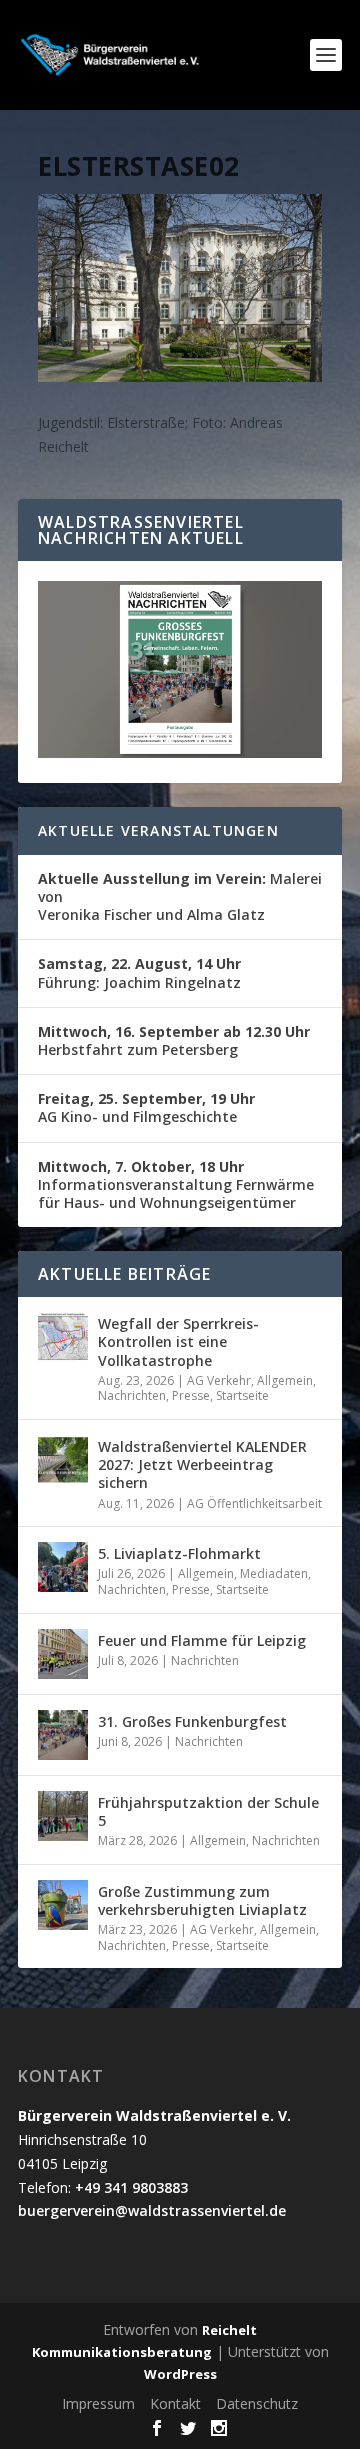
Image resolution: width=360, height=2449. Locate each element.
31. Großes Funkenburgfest (192, 1721)
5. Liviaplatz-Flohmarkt (179, 1553)
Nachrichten (132, 1395)
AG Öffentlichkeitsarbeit (254, 1503)
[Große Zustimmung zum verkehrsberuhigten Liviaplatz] (63, 1905)
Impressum (98, 2403)
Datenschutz (257, 2403)
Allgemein (285, 1380)
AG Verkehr (219, 1380)
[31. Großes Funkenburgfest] (63, 1735)
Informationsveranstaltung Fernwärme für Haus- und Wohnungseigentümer (176, 1184)
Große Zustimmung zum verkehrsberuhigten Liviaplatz (202, 1900)
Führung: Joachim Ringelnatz (139, 972)
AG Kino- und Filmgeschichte (146, 1107)
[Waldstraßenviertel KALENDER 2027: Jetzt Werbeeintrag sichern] (63, 1460)
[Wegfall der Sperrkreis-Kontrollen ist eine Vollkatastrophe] (63, 1337)
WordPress (180, 2374)
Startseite (242, 1395)
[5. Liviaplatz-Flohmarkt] (63, 1567)
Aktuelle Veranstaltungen (158, 830)
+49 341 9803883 (131, 2187)
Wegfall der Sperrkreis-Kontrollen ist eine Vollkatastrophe (178, 1341)
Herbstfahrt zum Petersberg (174, 1040)
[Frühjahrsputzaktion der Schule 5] (63, 1816)
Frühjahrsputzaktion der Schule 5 (208, 1811)
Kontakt (175, 2403)
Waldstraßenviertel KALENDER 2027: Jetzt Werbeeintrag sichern (202, 1464)
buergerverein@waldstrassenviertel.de (152, 2210)
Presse (191, 1395)
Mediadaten (274, 1573)
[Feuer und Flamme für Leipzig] (63, 1654)
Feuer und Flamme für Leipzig (202, 1640)
